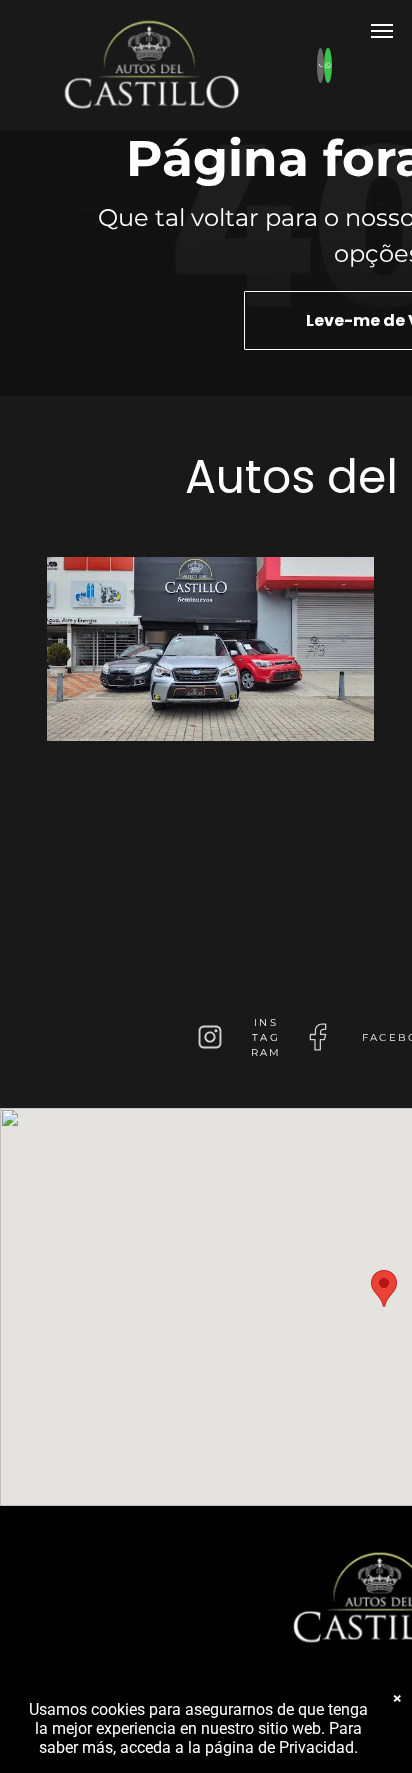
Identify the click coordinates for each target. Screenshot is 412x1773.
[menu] (382, 31)
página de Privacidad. (281, 1747)
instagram (266, 1037)
